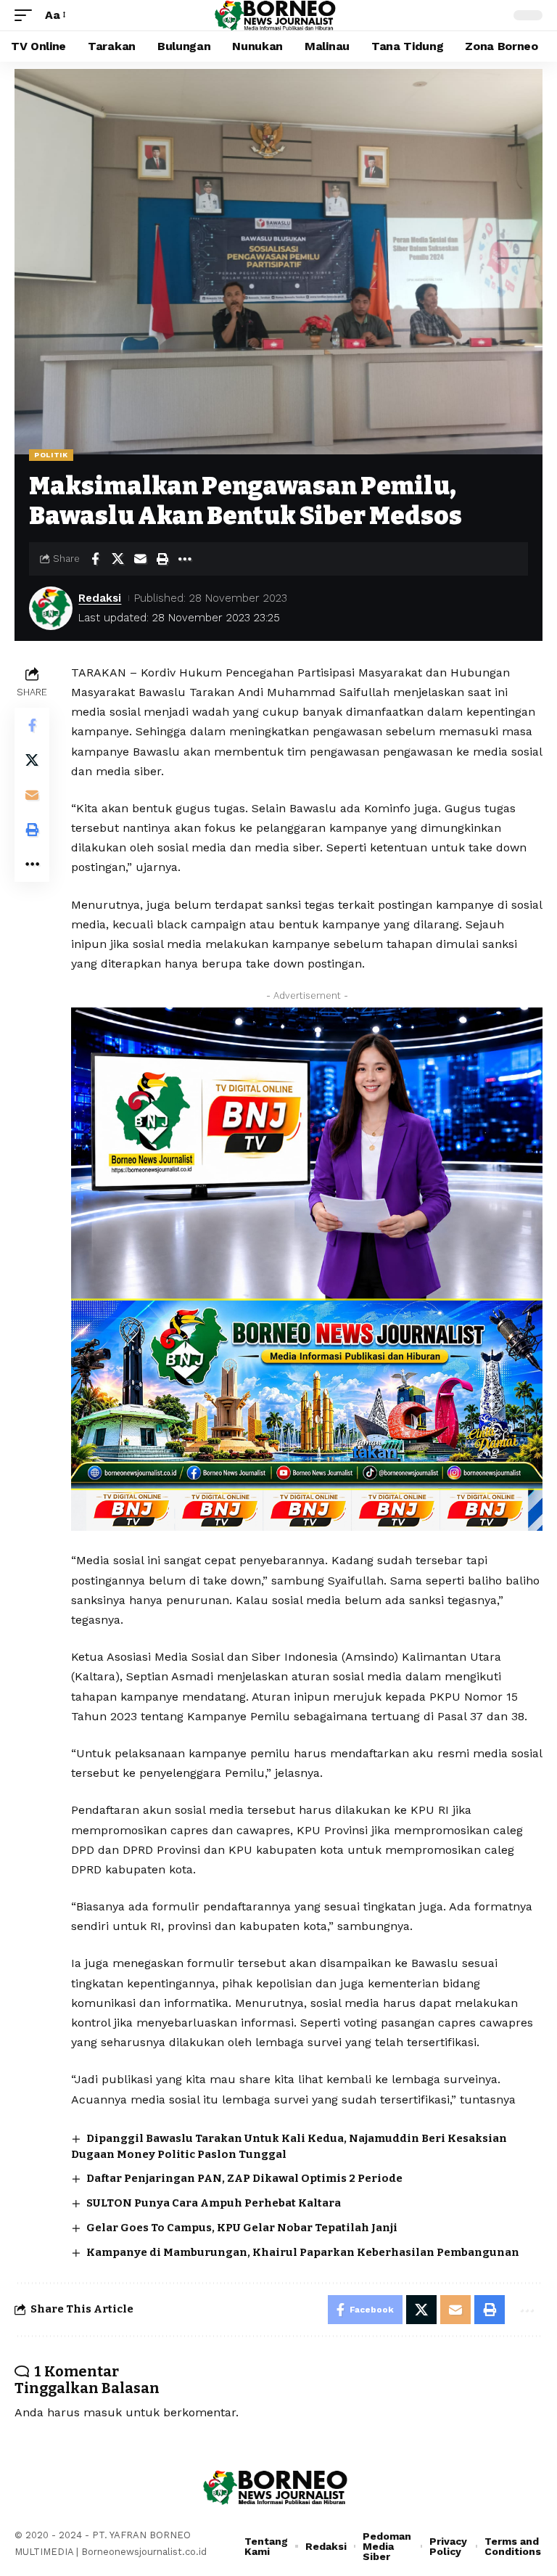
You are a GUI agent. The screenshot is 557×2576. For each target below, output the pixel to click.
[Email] (140, 559)
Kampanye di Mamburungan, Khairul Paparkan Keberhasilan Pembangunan (303, 2252)
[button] (27, 15)
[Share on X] (117, 559)
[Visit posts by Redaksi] (51, 608)
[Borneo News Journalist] (278, 15)
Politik (51, 455)
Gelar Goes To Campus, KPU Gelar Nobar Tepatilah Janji (242, 2228)
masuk (103, 2412)
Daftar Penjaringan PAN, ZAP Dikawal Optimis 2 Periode (244, 2178)
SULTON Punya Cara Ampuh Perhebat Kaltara (214, 2203)
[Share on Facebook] (95, 559)
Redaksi (100, 598)
